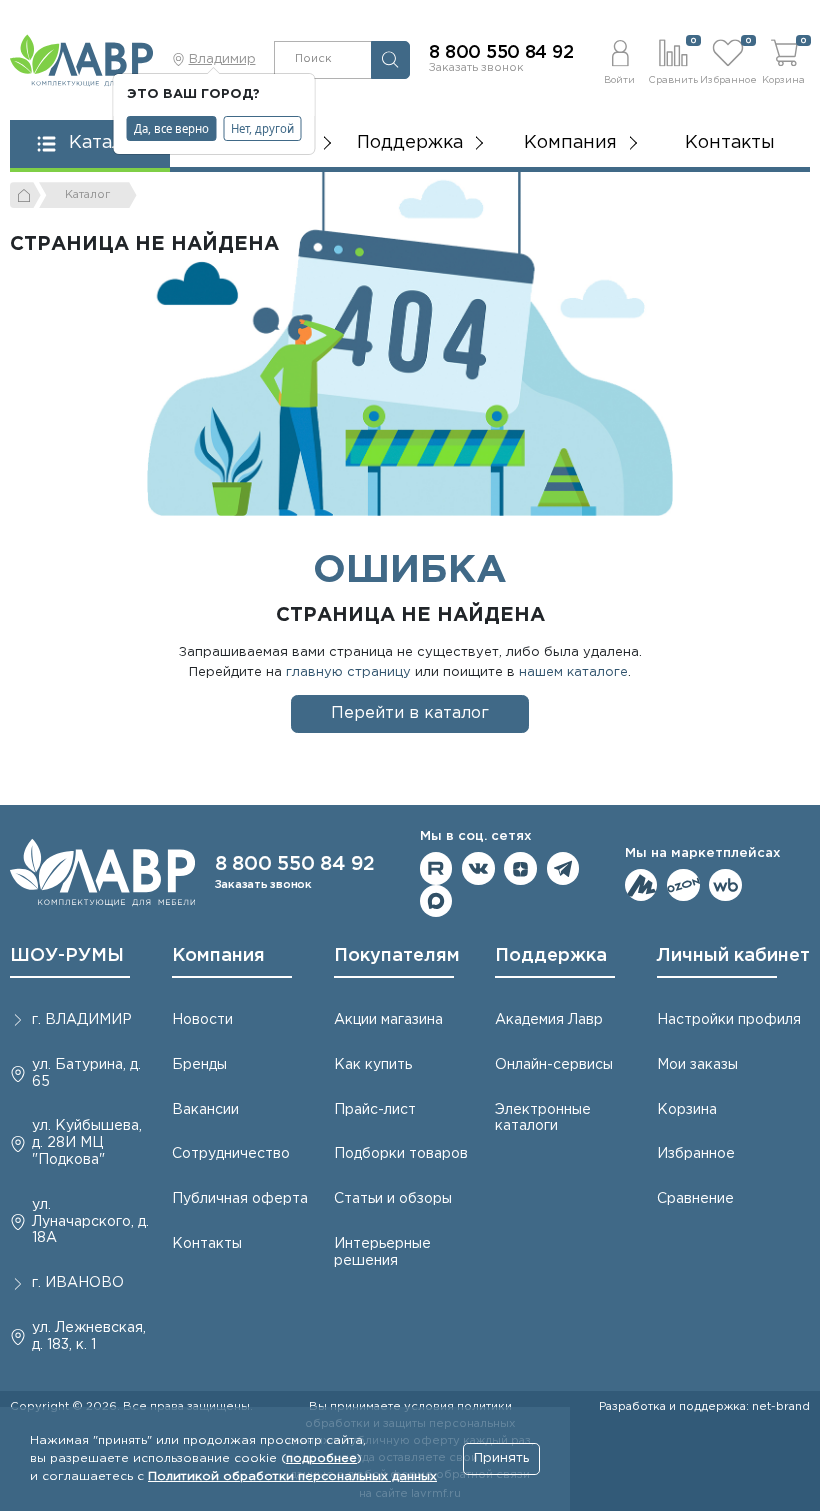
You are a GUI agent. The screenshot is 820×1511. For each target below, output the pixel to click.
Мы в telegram (563, 868)
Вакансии (205, 1110)
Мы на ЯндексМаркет (641, 885)
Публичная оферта (240, 1199)
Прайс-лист (375, 1110)
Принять (501, 1458)
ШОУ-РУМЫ (67, 956)
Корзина (687, 1110)
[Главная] (25, 195)
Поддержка (551, 956)
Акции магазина (388, 1020)
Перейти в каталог (410, 713)
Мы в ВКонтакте (478, 868)
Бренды (199, 1065)
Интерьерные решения (382, 1252)
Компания (218, 956)
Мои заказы (697, 1065)
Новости (202, 1020)
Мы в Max (436, 901)
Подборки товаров (401, 1154)
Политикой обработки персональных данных (292, 1476)
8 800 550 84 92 (501, 53)
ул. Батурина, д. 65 (86, 1073)
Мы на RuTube (436, 868)
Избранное (696, 1154)
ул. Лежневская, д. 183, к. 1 (89, 1336)
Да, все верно (171, 128)
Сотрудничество (231, 1154)
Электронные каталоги (543, 1118)
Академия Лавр (549, 1020)
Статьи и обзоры (393, 1199)
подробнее (321, 1458)
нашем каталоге (573, 672)
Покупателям (397, 956)
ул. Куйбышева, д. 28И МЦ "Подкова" (87, 1143)
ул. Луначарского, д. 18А (90, 1222)
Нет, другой (262, 128)
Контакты (730, 143)
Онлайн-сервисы (554, 1065)
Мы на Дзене (520, 868)
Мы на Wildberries (725, 885)
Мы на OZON (683, 885)
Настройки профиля (729, 1020)
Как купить (373, 1065)
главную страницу (348, 672)
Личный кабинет (733, 956)
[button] (619, 59)
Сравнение (695, 1199)
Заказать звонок (476, 68)
